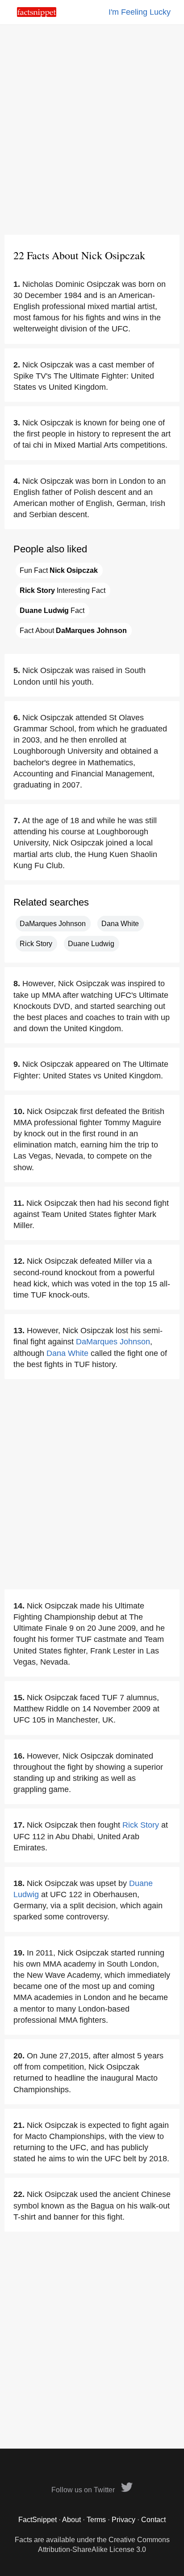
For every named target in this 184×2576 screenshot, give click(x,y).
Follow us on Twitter (84, 2490)
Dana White (120, 924)
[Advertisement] (92, 130)
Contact (153, 2520)
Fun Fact (59, 570)
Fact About (73, 631)
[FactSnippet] (37, 14)
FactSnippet (38, 2520)
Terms (96, 2520)
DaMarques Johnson (53, 924)
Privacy (123, 2520)
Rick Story (36, 944)
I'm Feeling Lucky (140, 12)
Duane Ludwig (91, 944)
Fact (52, 610)
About (71, 2520)
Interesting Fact (63, 590)
